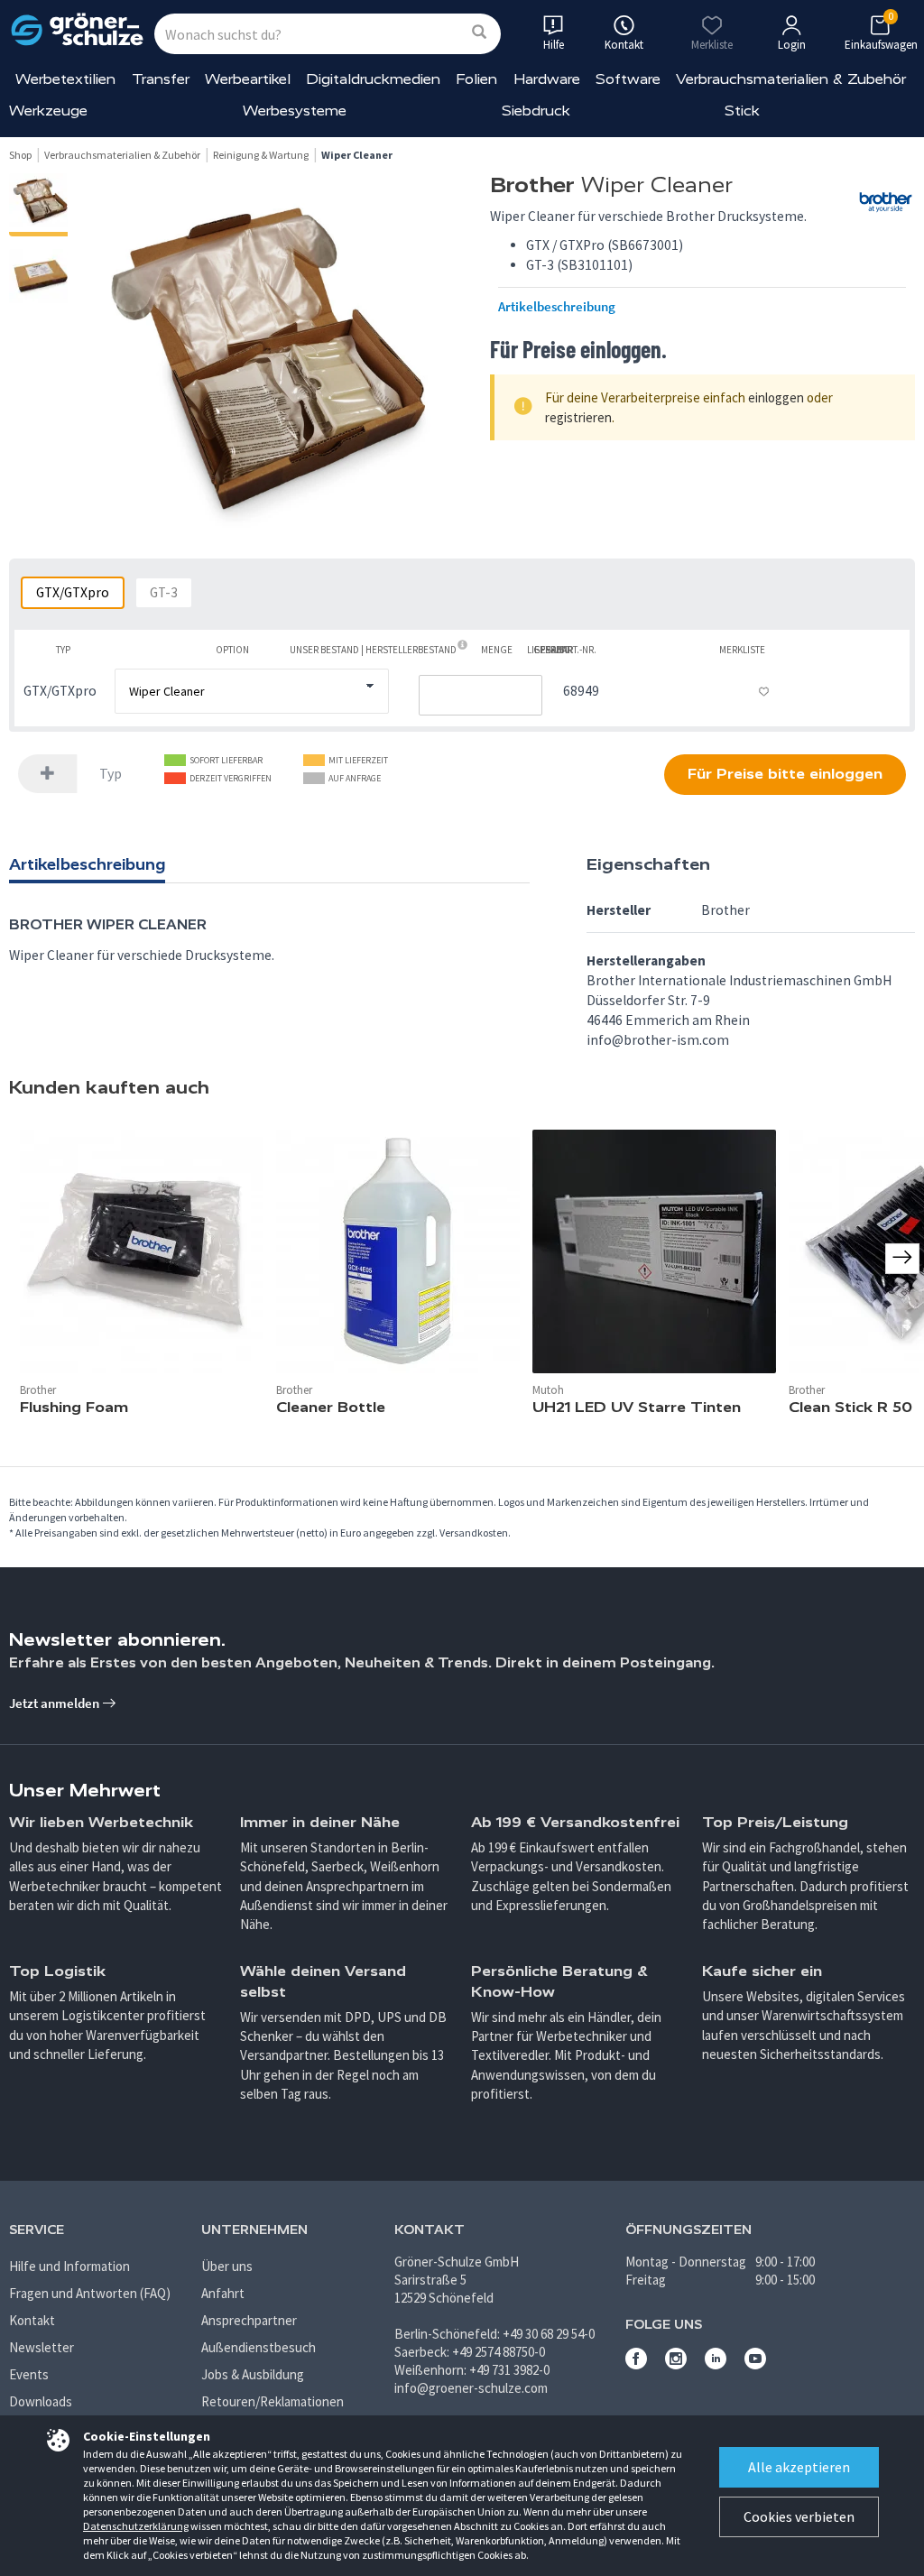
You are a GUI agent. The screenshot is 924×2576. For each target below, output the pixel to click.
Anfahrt (223, 2293)
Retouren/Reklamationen (273, 2401)
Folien (476, 79)
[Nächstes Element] (902, 1258)
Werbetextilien (65, 79)
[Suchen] (479, 33)
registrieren (578, 417)
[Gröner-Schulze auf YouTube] (755, 2364)
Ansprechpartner (249, 2320)
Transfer (161, 79)
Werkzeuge (48, 111)
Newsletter (42, 2347)
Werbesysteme (295, 111)
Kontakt (32, 2320)
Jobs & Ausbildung (253, 2374)
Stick (742, 111)
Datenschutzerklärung (136, 2526)
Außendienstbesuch (259, 2347)
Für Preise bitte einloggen (785, 774)
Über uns (227, 2266)
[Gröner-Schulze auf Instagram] (676, 2364)
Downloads (41, 2401)
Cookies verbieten (799, 2516)
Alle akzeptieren (799, 2467)
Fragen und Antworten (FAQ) (90, 2293)
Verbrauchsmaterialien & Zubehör (791, 79)
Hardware (547, 79)
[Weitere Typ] (48, 774)
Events (29, 2374)
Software (628, 79)
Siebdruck (536, 111)
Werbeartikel (248, 79)
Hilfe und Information (69, 2266)
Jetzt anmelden (55, 1703)
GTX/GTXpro (73, 592)
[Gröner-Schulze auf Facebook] (636, 2364)
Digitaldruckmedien (373, 79)
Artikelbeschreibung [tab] (87, 864)
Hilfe (554, 45)
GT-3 (164, 592)
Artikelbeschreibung (557, 307)
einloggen (776, 397)
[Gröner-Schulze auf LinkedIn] (716, 2364)
